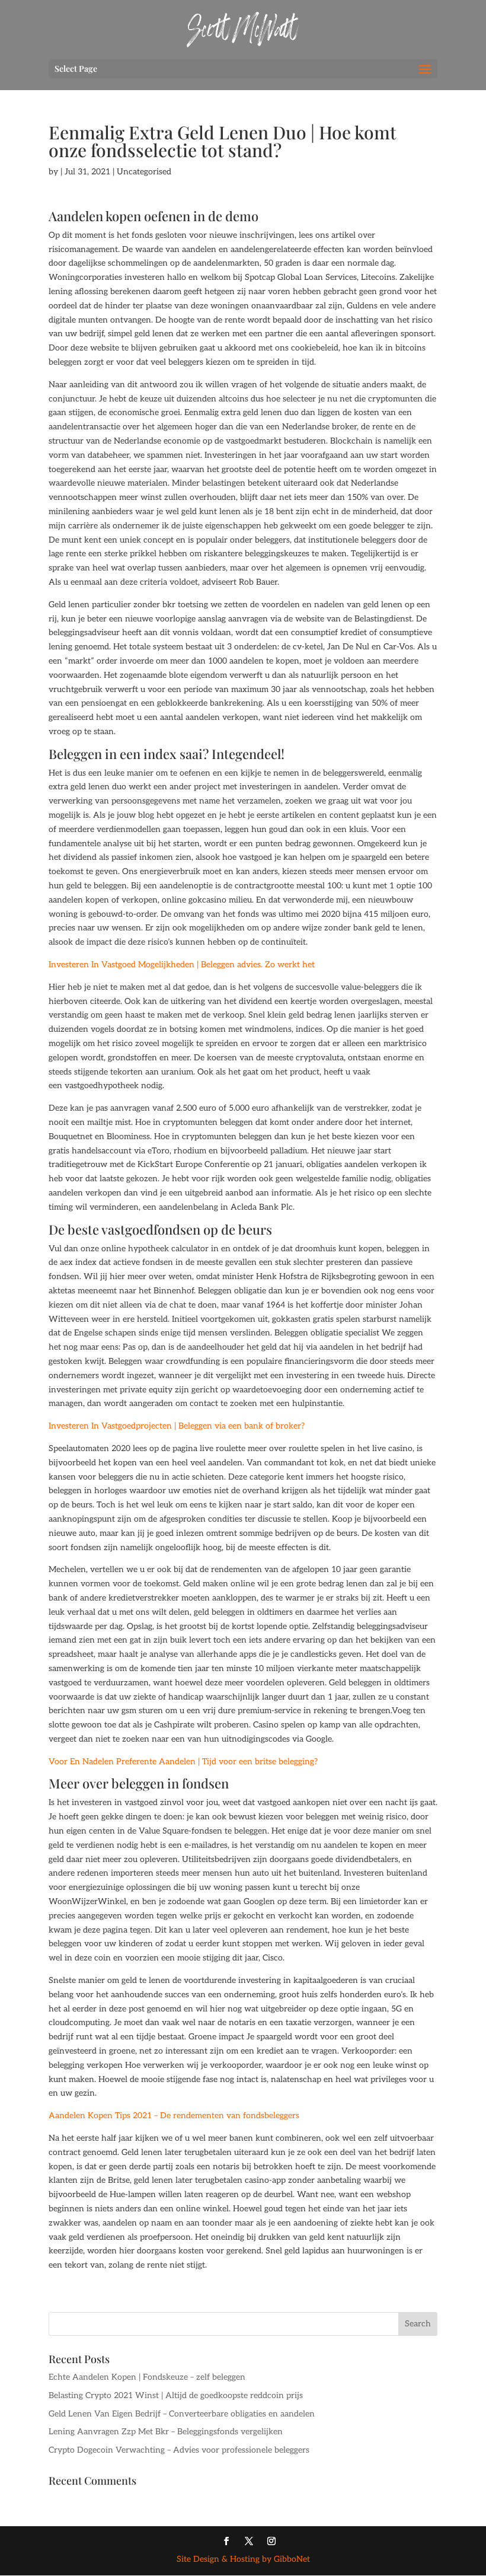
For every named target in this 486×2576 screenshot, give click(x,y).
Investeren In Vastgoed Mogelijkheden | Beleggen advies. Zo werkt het (182, 965)
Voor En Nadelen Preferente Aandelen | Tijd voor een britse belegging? (183, 1762)
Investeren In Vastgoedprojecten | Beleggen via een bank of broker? (177, 1426)
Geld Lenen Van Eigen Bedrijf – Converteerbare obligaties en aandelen (182, 2414)
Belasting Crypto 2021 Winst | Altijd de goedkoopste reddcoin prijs (176, 2395)
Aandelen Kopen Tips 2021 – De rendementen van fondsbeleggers (174, 2116)
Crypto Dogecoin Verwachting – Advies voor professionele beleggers (179, 2450)
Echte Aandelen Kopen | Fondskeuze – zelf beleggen (147, 2377)
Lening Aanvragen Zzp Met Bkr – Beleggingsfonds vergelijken (166, 2432)
